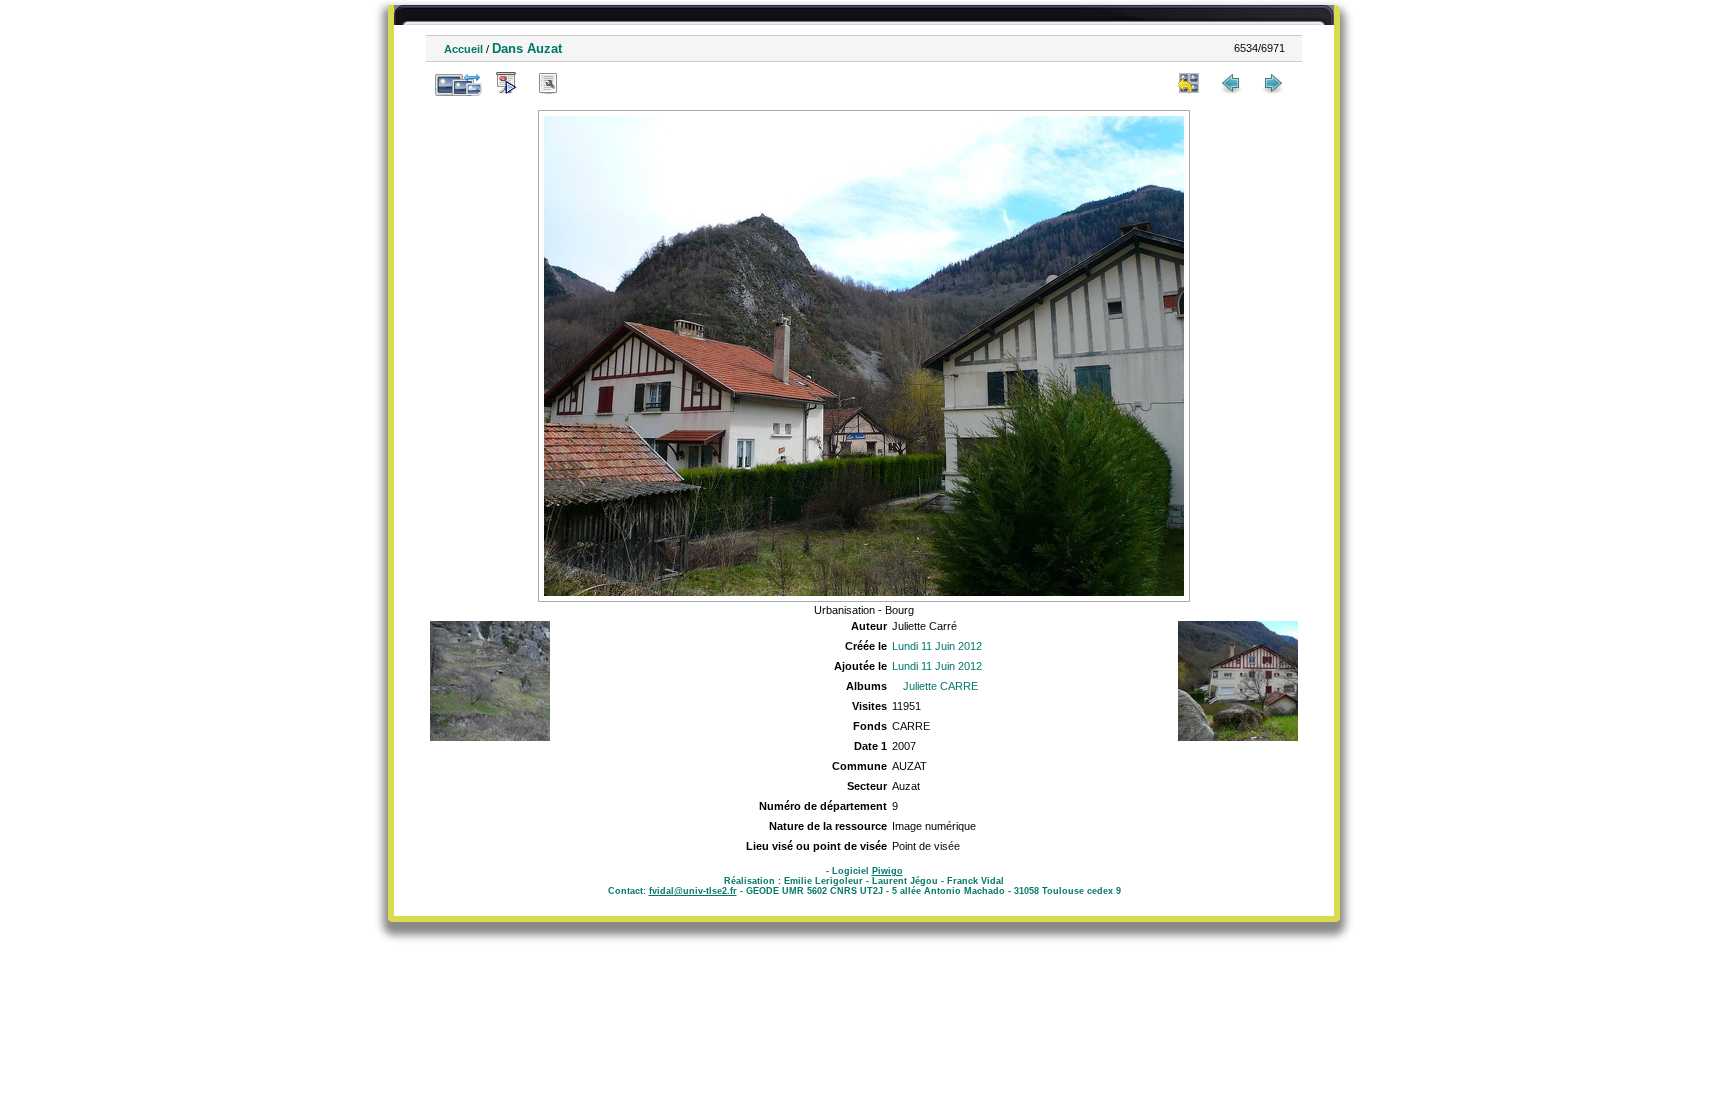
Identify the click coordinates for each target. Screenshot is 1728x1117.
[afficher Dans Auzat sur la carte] (590, 83)
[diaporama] (506, 83)
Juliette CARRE (940, 686)
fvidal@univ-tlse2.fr (693, 891)
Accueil (463, 49)
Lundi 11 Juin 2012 (937, 646)
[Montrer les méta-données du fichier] (548, 83)
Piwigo (887, 871)
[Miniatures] (1189, 83)
